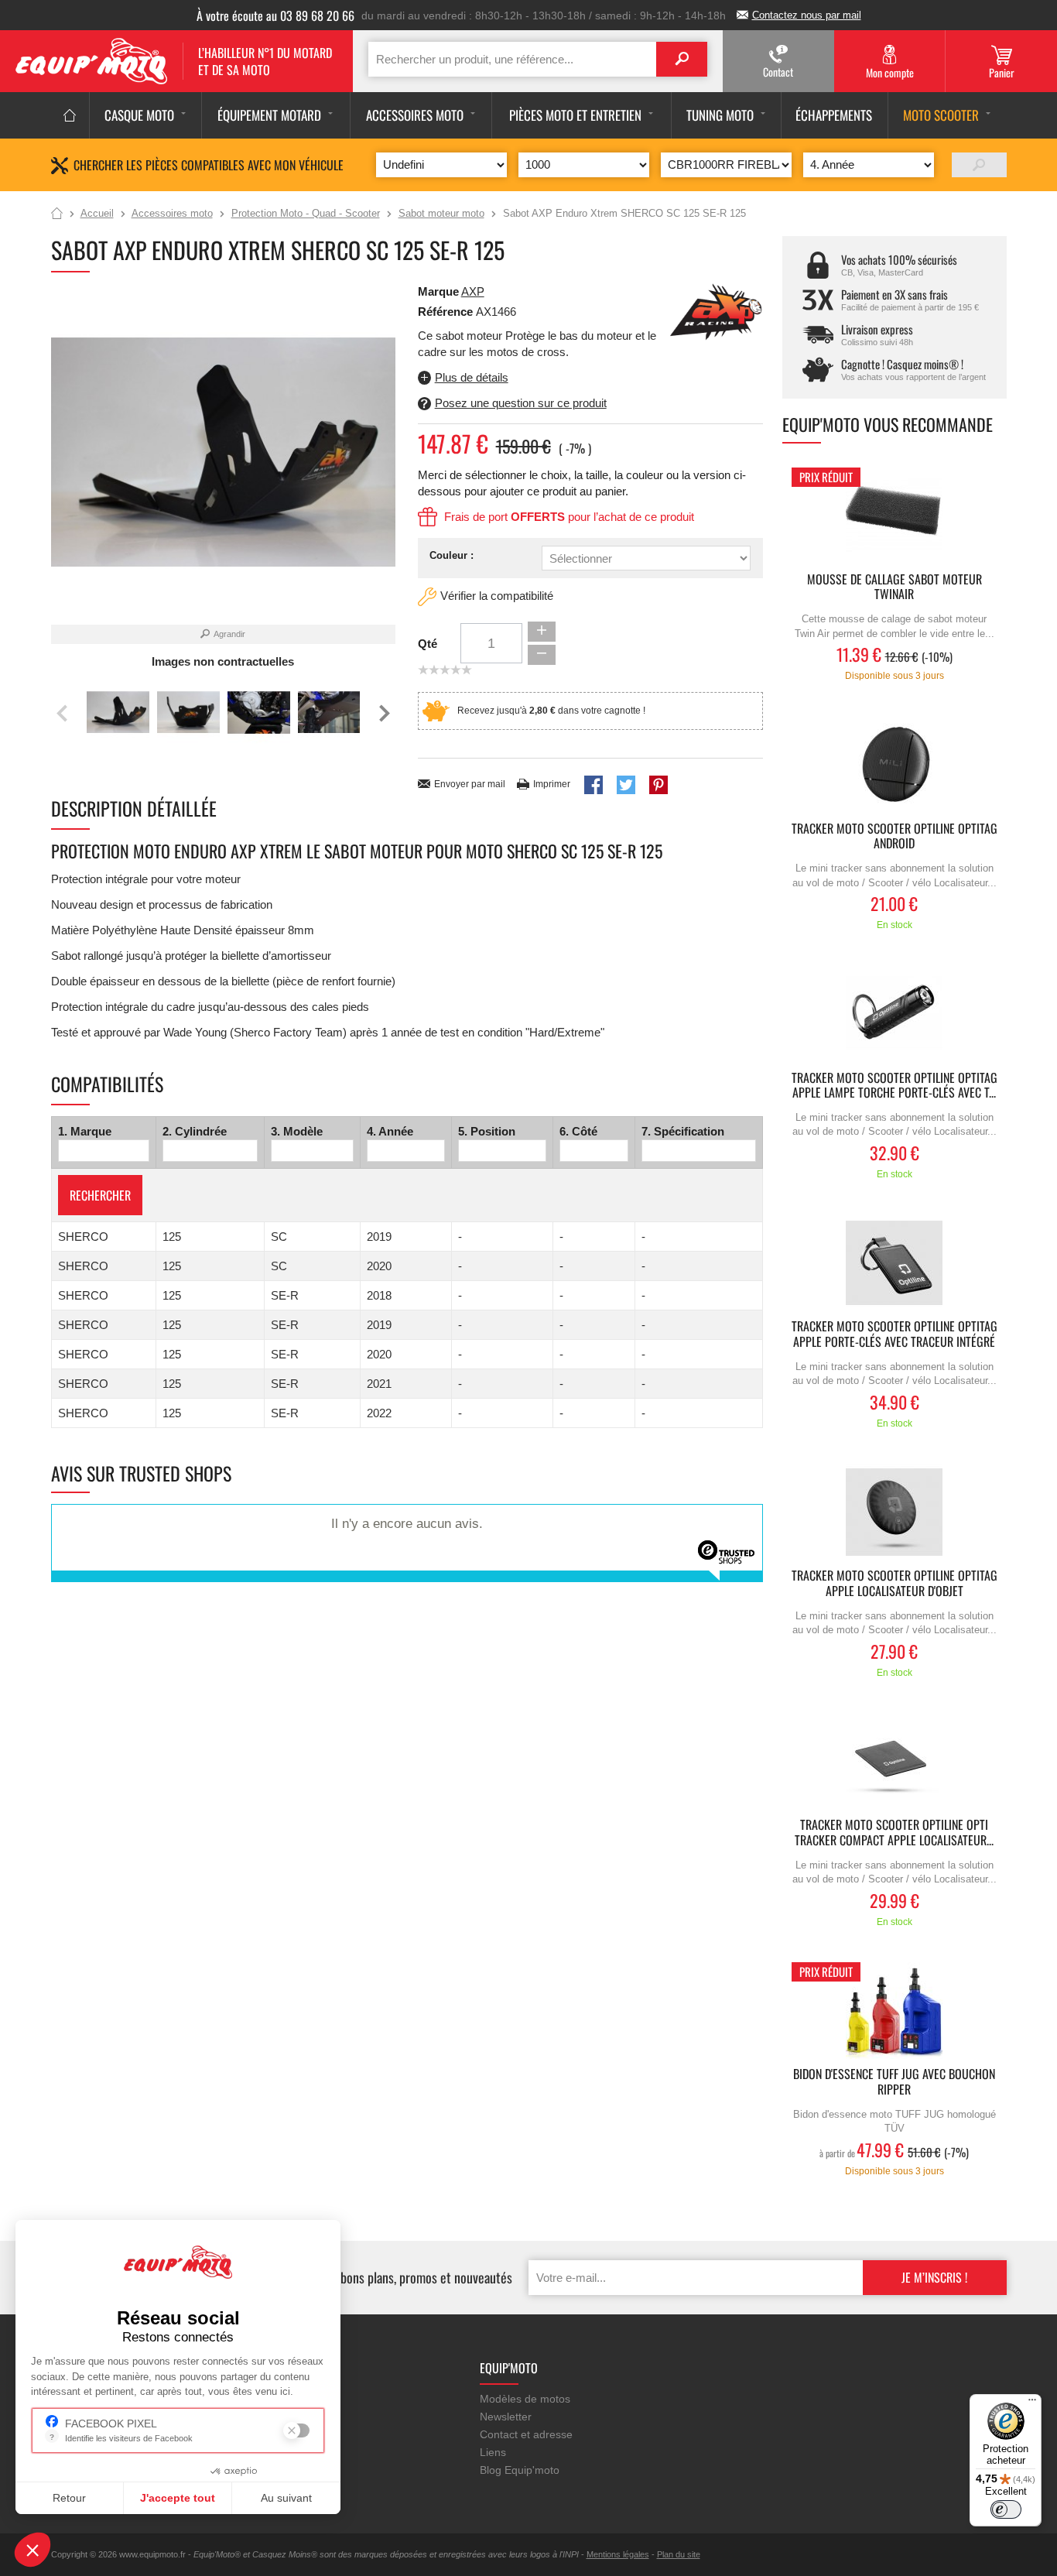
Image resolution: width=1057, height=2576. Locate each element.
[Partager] (593, 785)
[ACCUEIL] (70, 115)
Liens (493, 2452)
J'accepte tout (178, 2498)
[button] (32, 2550)
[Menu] (1032, 2403)
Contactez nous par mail (807, 15)
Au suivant (286, 2498)
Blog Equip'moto (520, 2470)
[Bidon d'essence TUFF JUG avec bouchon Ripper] (895, 2011)
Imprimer (552, 784)
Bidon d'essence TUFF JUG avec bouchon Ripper (894, 2082)
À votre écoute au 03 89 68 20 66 (275, 15)
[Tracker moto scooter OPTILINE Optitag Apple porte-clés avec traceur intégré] (895, 1263)
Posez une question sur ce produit (521, 403)
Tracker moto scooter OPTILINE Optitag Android (895, 837)
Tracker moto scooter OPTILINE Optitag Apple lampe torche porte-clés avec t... (895, 1086)
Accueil (57, 214)
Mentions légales (618, 2554)
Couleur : (452, 555)
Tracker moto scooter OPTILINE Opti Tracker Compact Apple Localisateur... (894, 1833)
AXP (473, 291)
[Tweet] (626, 785)
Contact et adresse (526, 2434)
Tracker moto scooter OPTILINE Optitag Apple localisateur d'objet (895, 1584)
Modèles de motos (525, 2399)
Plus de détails (472, 377)
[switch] (1006, 2509)
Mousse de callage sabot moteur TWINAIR (895, 587)
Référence (447, 312)
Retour (69, 2498)
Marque (438, 291)
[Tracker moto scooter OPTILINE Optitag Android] (895, 765)
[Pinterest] (658, 785)
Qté (428, 644)
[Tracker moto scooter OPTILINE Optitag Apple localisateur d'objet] (895, 1512)
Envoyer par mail (470, 784)
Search (682, 59)
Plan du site (679, 2554)
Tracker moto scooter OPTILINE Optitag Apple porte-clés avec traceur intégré (895, 1334)
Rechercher (100, 1195)
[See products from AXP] (717, 311)
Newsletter (506, 2417)
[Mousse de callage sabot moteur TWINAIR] (895, 516)
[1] (979, 165)
